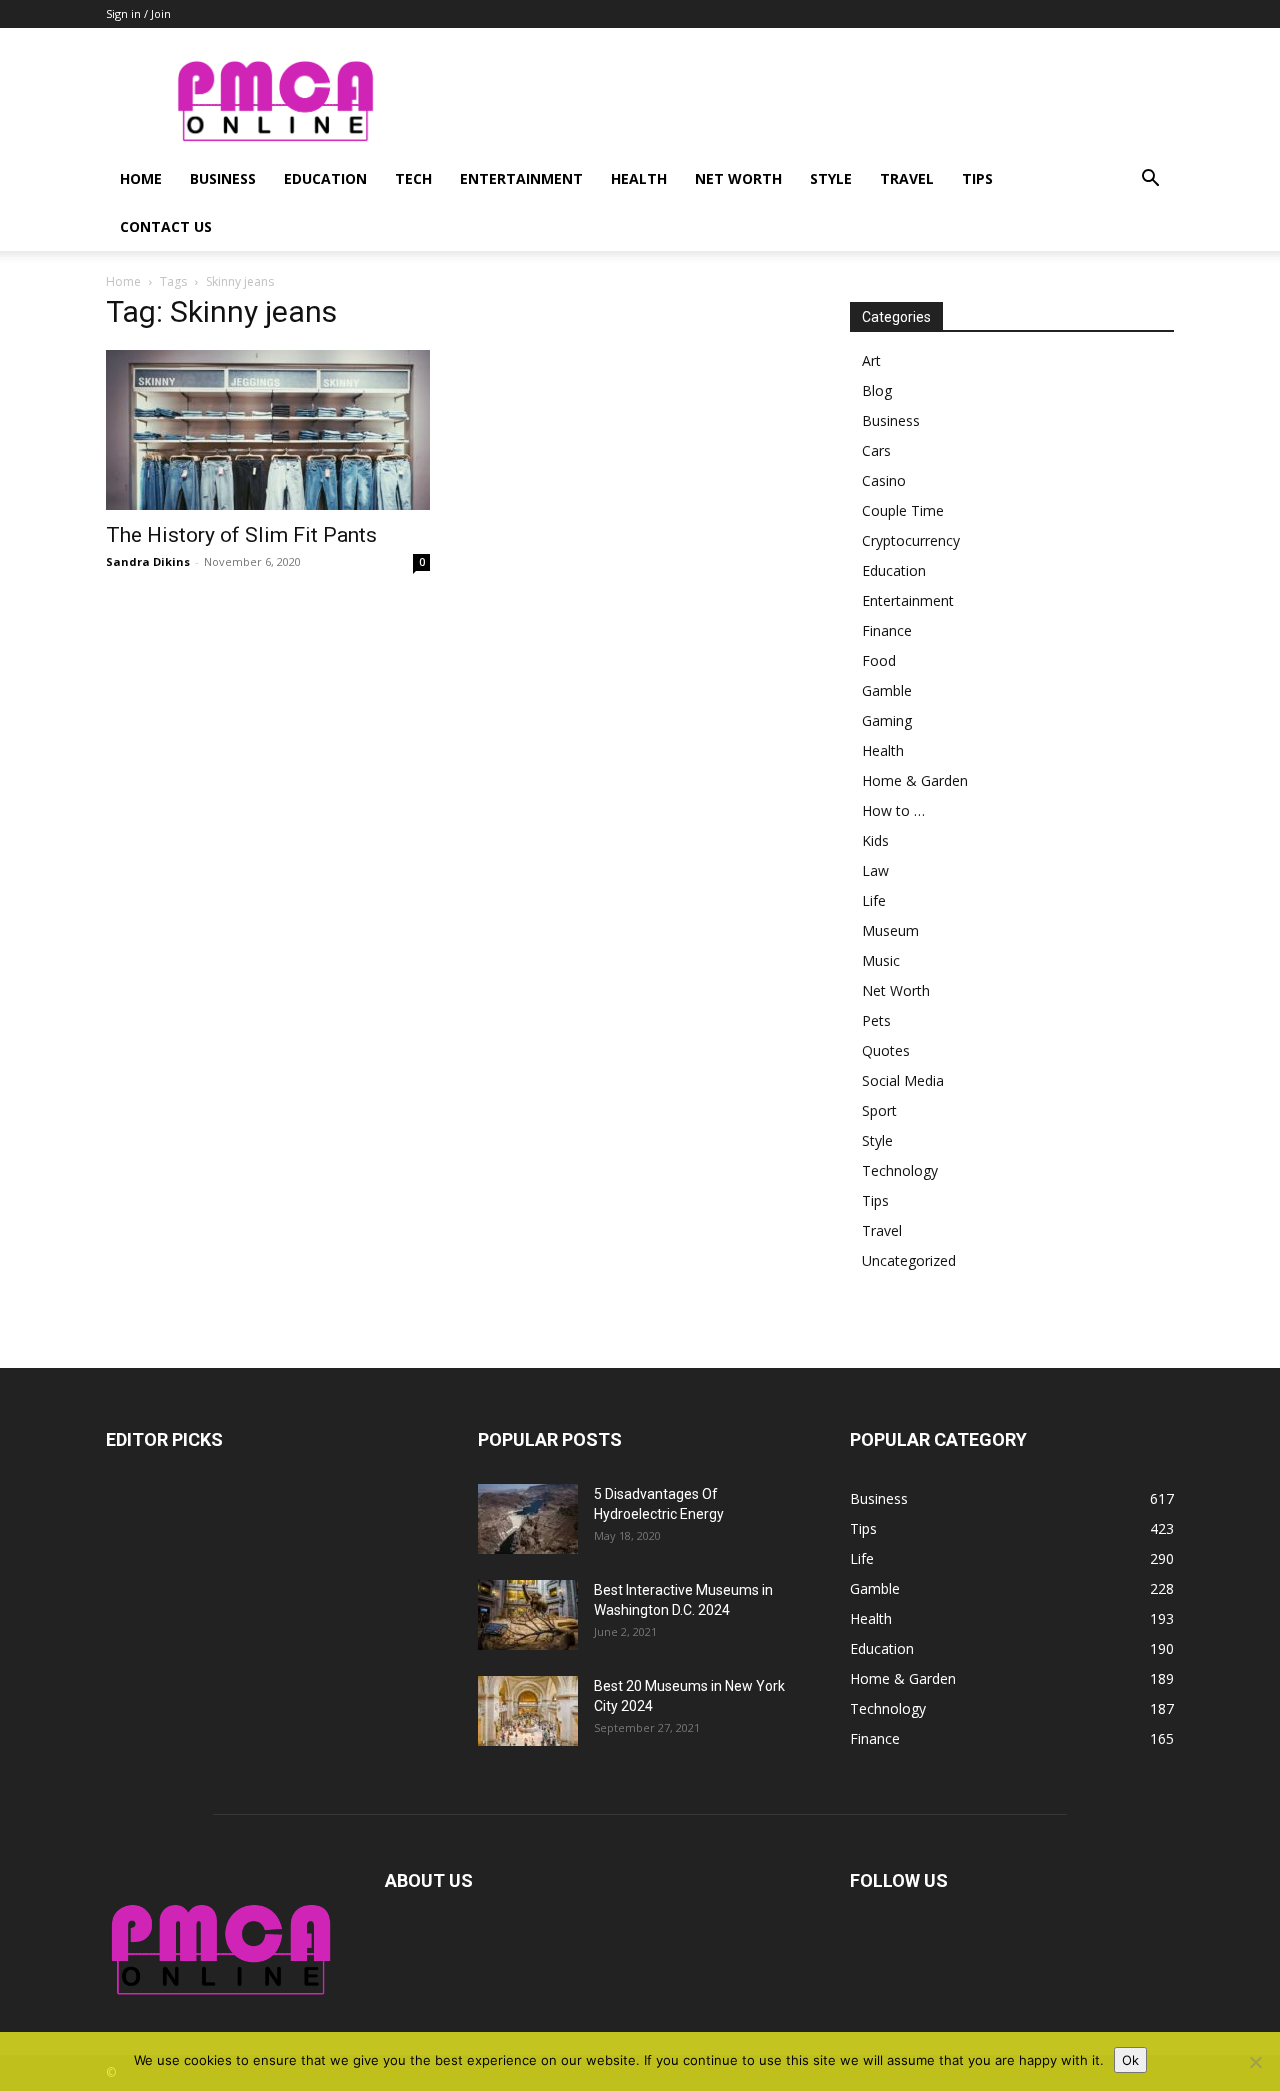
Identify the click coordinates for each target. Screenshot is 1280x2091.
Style (831, 178)
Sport (879, 1110)
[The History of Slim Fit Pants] (268, 430)
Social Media (903, 1080)
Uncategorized (909, 1260)
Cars (876, 450)
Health (639, 178)
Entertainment (521, 178)
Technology (900, 1170)
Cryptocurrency (911, 540)
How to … (893, 810)
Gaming (887, 720)
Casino (884, 480)
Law (875, 870)
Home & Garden (915, 780)
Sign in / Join (138, 13)
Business (223, 178)
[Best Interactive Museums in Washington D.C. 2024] (528, 1615)
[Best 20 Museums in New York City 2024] (528, 1711)
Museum (890, 930)
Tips (977, 178)
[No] (1255, 2062)
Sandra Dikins (148, 561)
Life (874, 900)
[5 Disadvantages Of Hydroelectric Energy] (528, 1519)
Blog (877, 390)
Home (141, 178)
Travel (907, 178)
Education (325, 178)
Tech (413, 178)
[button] (1150, 180)
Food (879, 660)
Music (881, 960)
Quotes (886, 1050)
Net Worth (738, 178)
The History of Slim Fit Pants (241, 535)
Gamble (887, 690)
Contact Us (166, 226)
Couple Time (903, 510)
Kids (875, 840)
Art (871, 360)
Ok (1130, 2060)
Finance (887, 630)
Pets (876, 1020)
